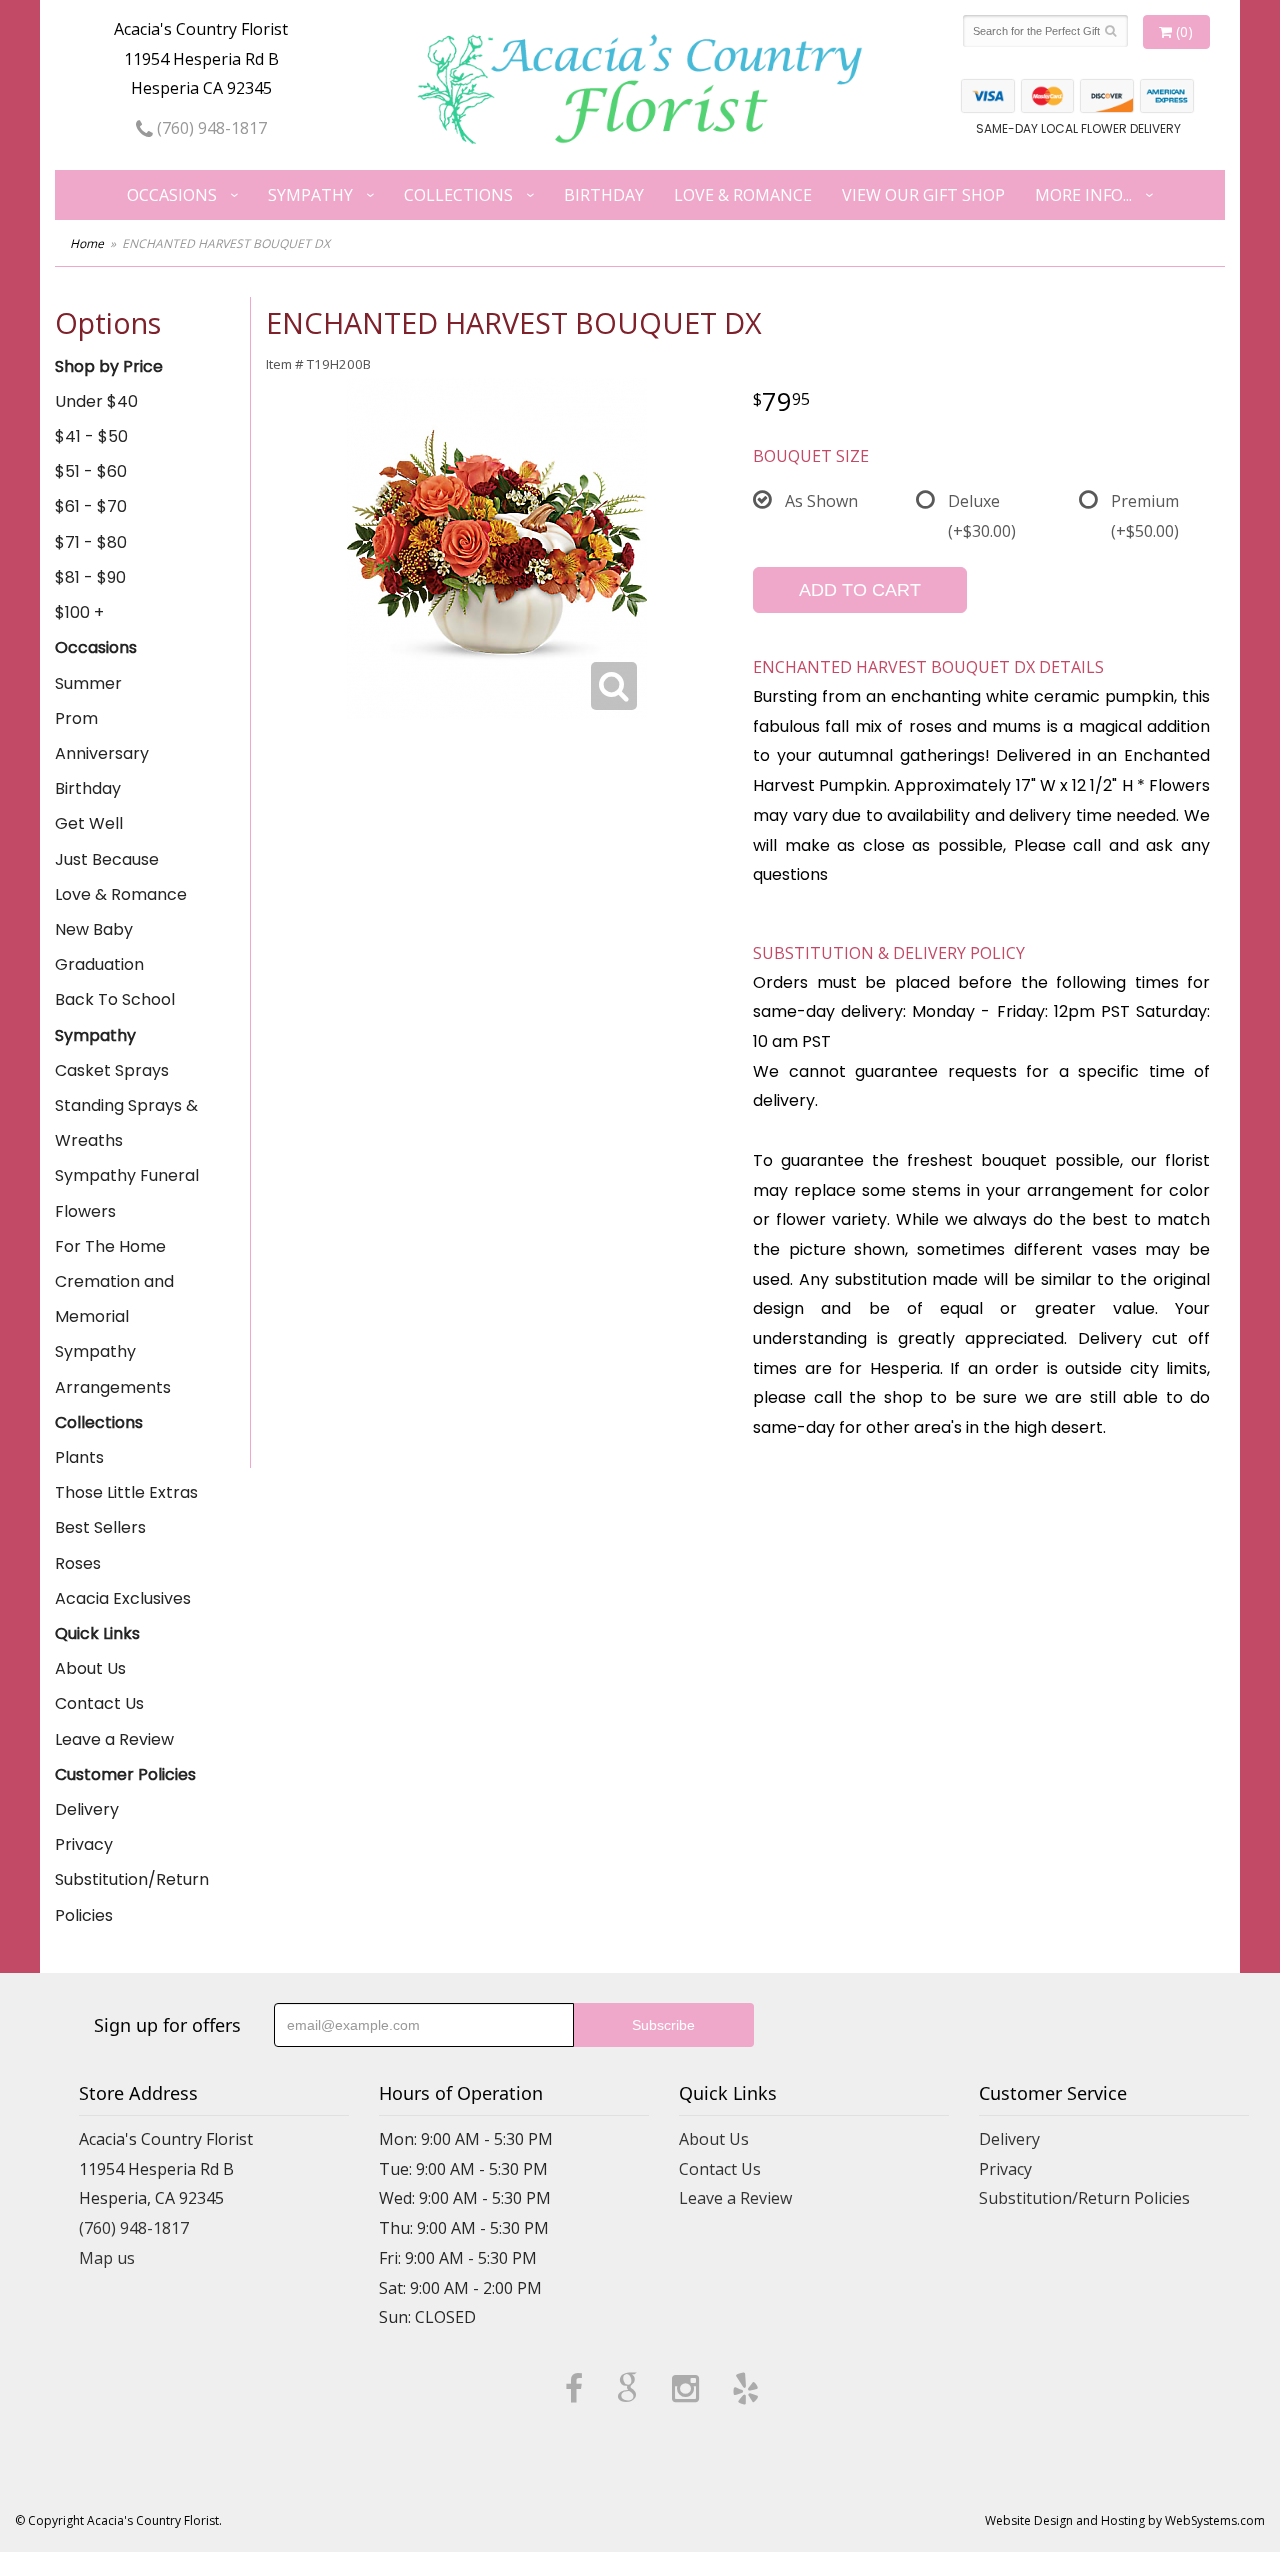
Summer (88, 683)
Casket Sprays (112, 1070)
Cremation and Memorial (114, 1299)
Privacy (84, 1844)
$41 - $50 (91, 436)
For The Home (110, 1246)
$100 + (79, 612)
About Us (90, 1668)
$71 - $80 (91, 542)
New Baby (94, 929)
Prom (76, 718)
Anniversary (102, 753)
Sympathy (310, 195)
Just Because (107, 859)
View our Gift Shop (923, 195)
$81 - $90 (90, 577)
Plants (79, 1457)
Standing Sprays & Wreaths (126, 1123)
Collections (458, 195)
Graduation (99, 964)
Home (87, 243)
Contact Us (99, 1703)
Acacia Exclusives (123, 1598)
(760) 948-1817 (210, 128)
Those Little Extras (126, 1492)
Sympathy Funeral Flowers (127, 1193)
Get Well (89, 823)
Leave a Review (114, 1739)
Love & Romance (743, 195)
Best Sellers (100, 1527)
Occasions (172, 195)
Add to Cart (860, 590)
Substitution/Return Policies (132, 1897)
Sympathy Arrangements (113, 1369)
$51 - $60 (91, 471)
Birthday (604, 195)
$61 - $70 (91, 506)
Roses (78, 1563)
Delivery (87, 1809)
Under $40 (96, 401)
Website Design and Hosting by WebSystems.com (1125, 2520)
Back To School (115, 999)
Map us (107, 2258)
